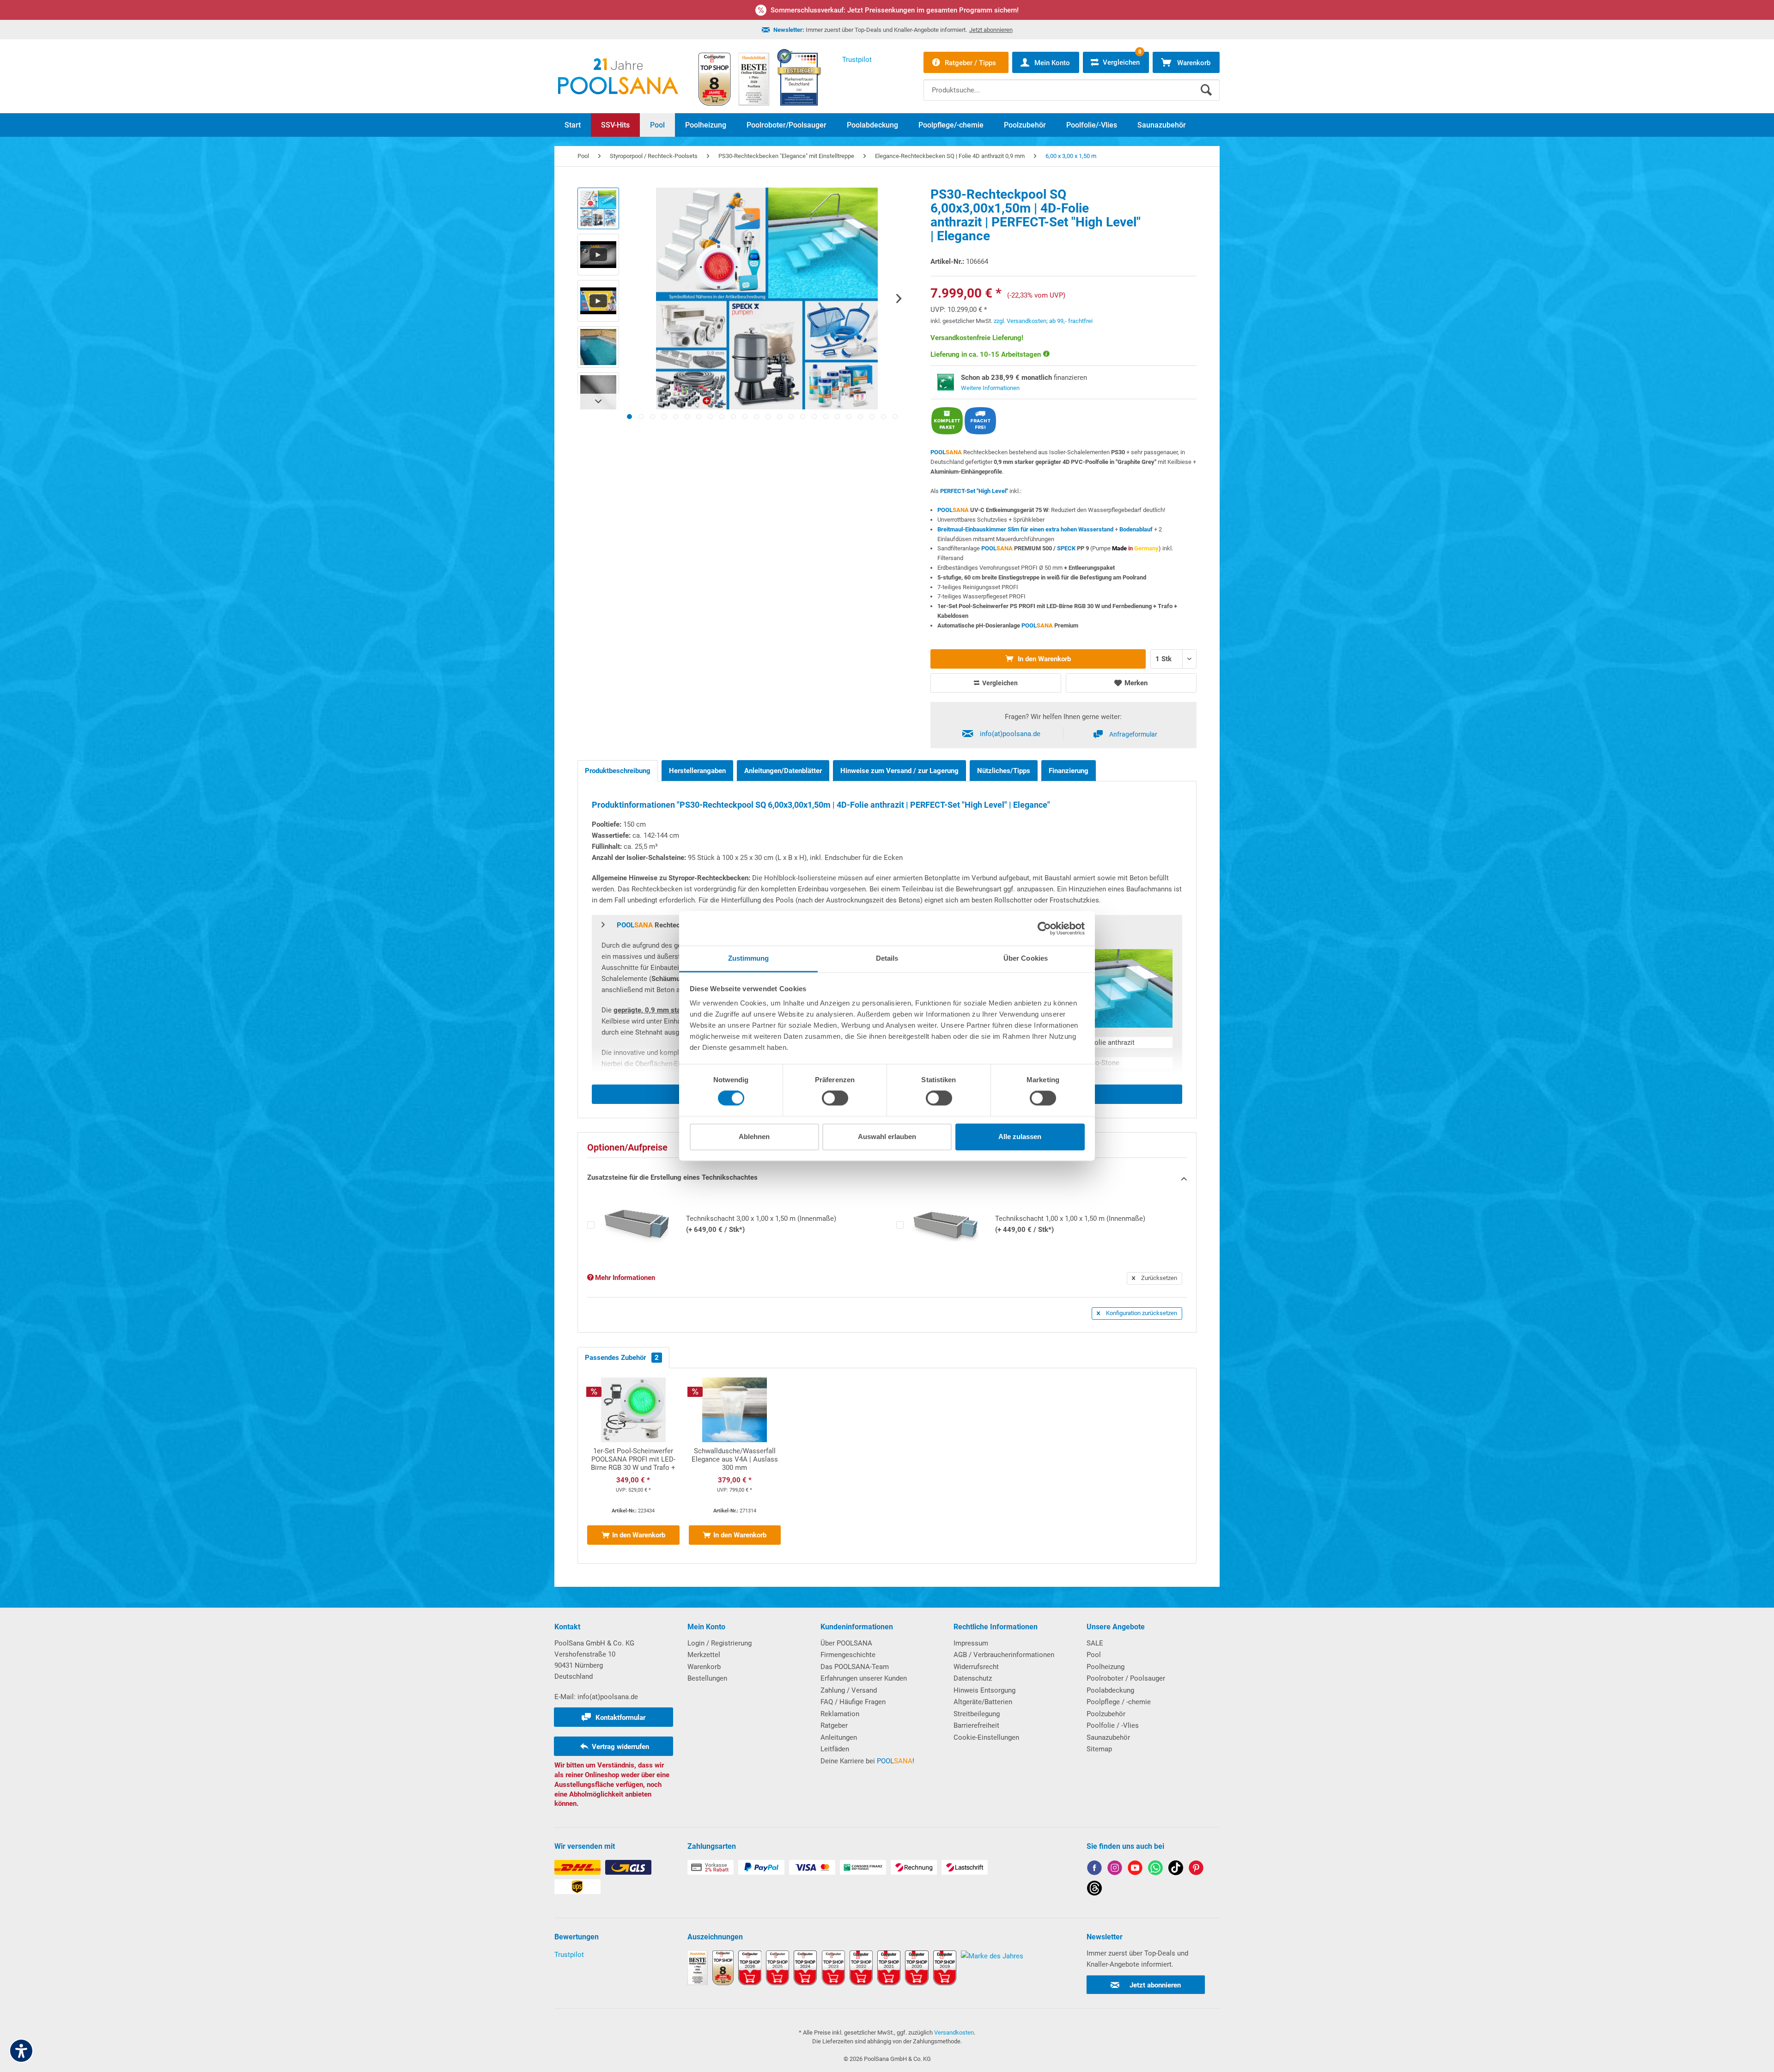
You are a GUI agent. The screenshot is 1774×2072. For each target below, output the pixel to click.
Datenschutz (973, 1678)
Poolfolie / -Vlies (1113, 1725)
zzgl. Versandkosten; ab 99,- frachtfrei (1043, 321)
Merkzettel (704, 1655)
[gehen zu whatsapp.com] (1155, 1869)
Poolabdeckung (1110, 1690)
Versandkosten (954, 2032)
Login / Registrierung (720, 1643)
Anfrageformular (1133, 734)
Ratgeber (834, 1725)
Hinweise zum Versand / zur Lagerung (899, 771)
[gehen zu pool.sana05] (1115, 1869)
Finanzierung (1069, 771)
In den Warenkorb (1043, 659)
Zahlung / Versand (849, 1690)
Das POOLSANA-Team (855, 1667)
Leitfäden (835, 1749)
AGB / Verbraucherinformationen (1004, 1655)
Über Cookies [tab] (1026, 958)
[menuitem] (1072, 83)
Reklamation (840, 1714)
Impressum (971, 1643)
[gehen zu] (629, 417)
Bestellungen (707, 1678)
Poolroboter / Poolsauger (1126, 1678)
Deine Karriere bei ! (867, 1761)
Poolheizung (1106, 1667)
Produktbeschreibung (618, 771)
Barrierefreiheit (976, 1725)
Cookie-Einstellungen (986, 1737)
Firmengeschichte (848, 1655)
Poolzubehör (1106, 1714)
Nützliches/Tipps (1004, 771)
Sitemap (1099, 1749)
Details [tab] (887, 958)
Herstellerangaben (697, 771)
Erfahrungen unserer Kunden (864, 1678)
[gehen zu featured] (1135, 1869)
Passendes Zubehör (622, 1358)
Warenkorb (704, 1667)
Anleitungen (839, 1737)
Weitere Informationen (990, 388)
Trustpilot (569, 1955)
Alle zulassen (1020, 1137)
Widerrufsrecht (976, 1667)
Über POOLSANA (846, 1643)
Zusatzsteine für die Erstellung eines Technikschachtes (672, 1177)
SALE (1095, 1643)
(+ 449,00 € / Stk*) (1070, 1224)
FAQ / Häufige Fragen (853, 1702)
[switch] (835, 1098)
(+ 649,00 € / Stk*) (761, 1224)
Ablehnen (754, 1137)
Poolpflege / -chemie (1119, 1702)
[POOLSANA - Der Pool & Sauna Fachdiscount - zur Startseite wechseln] (618, 76)
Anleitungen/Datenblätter (783, 771)
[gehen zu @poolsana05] (1176, 1869)
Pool (1094, 1655)
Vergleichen (999, 683)
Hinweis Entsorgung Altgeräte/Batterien (984, 1696)
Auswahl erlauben (887, 1137)
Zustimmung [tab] (749, 958)
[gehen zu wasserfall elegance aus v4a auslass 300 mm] (735, 1466)
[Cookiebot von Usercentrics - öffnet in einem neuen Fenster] (1044, 928)
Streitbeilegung (977, 1714)
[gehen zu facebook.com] (1094, 1869)
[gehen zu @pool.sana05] (1094, 1890)
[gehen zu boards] (1196, 1869)
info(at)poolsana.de (1010, 734)
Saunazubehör (1108, 1737)
